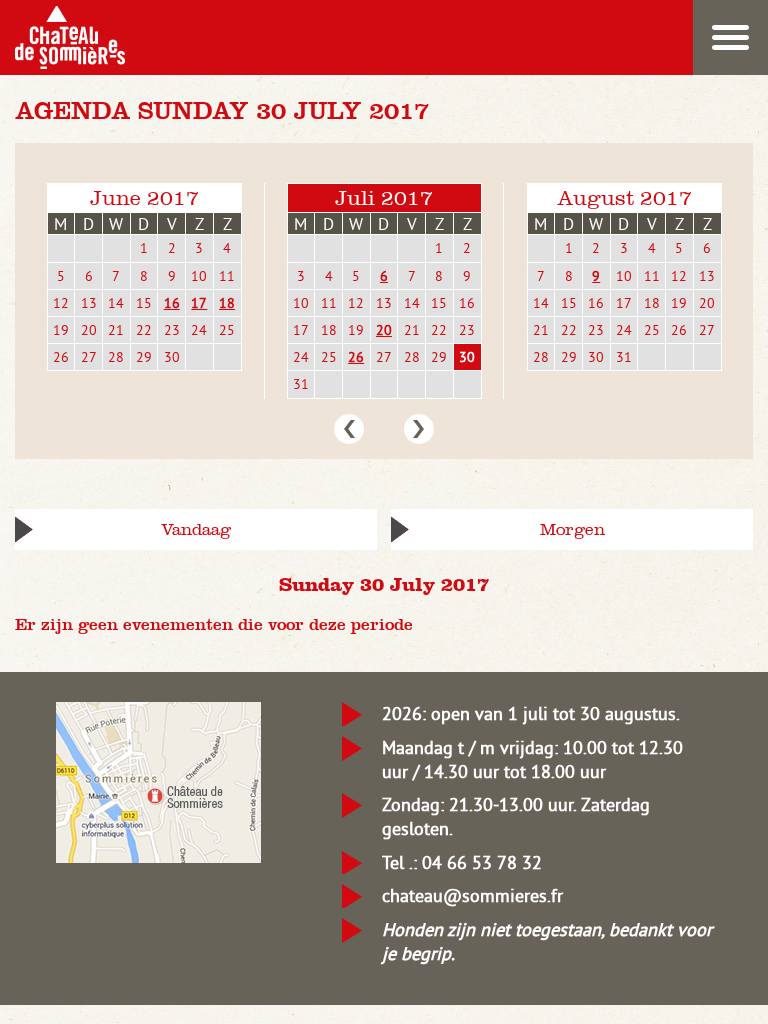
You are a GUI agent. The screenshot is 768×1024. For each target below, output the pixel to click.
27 (89, 357)
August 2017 (624, 197)
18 (227, 303)
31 (301, 384)
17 (199, 303)
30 (172, 357)
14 (116, 303)
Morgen (572, 529)
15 (144, 303)
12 (61, 303)
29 (144, 357)
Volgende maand (419, 429)
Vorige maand (349, 429)
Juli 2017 (384, 197)
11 (227, 276)
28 (116, 357)
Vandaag (196, 529)
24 (199, 330)
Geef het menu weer (730, 37)
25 (227, 330)
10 (199, 276)
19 (61, 330)
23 (172, 330)
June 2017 (144, 197)
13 (89, 303)
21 (116, 330)
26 (61, 357)
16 (172, 303)
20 (89, 330)
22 (144, 330)
